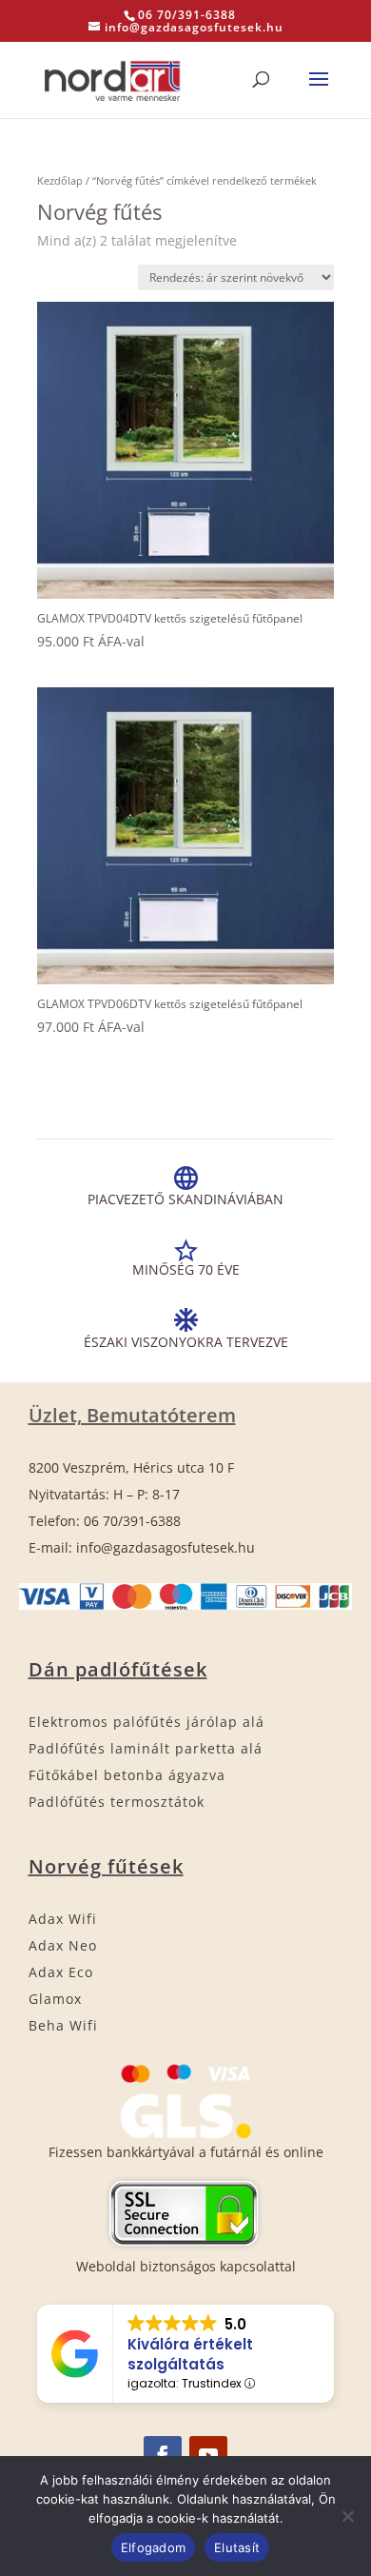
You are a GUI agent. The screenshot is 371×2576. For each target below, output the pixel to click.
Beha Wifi (63, 2025)
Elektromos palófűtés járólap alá (146, 1722)
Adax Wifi (63, 1919)
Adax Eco (61, 1972)
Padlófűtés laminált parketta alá (146, 1748)
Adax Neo (63, 1945)
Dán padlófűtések (118, 1669)
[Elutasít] (347, 2516)
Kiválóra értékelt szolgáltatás (190, 2354)
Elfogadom (153, 2547)
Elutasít (237, 2547)
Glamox (55, 1999)
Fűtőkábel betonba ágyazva (127, 1775)
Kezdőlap (60, 180)
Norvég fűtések (106, 1866)
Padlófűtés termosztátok (117, 1802)
